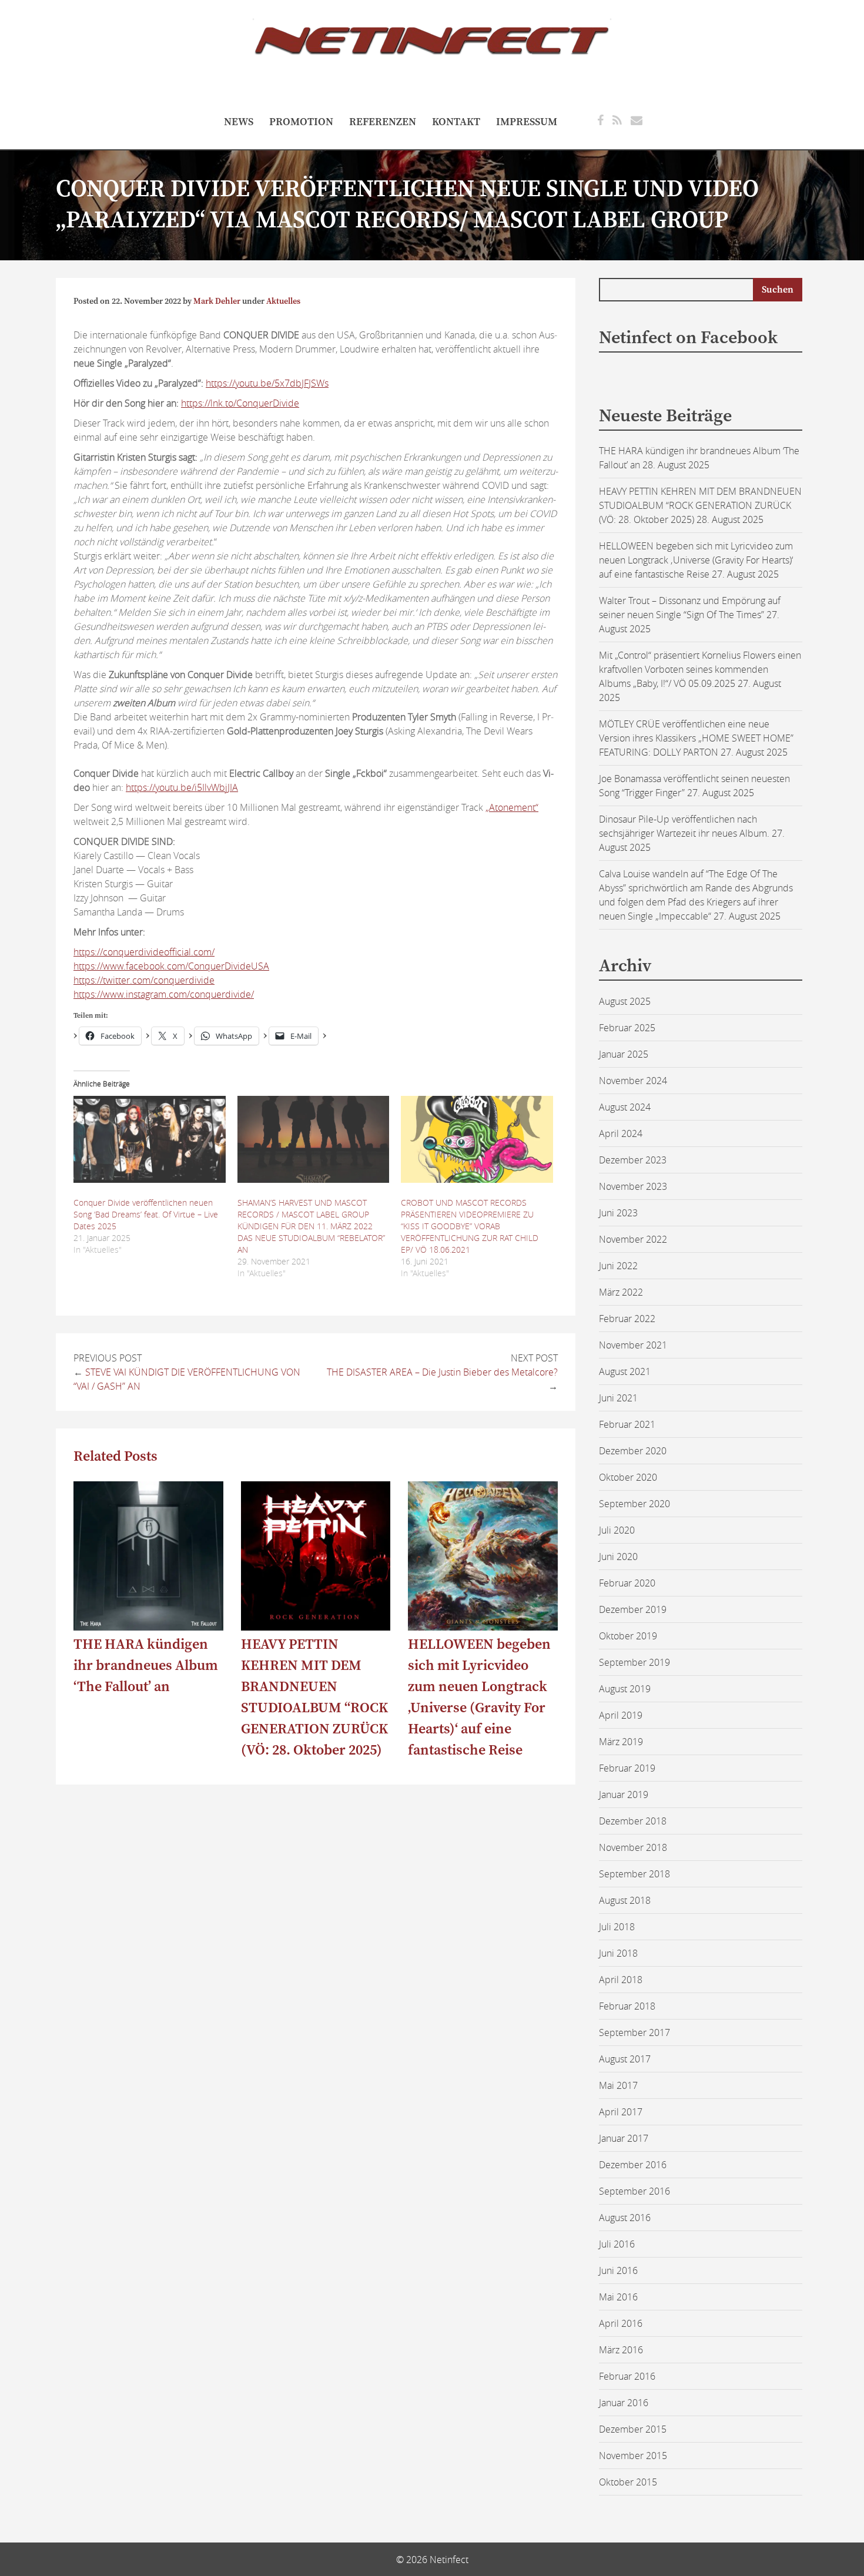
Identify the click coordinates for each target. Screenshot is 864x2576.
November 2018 (633, 1847)
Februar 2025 (627, 1028)
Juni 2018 (618, 1953)
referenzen (383, 122)
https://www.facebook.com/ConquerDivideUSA (171, 966)
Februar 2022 (627, 1319)
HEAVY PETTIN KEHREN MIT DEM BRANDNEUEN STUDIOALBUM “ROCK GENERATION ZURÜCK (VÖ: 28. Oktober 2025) (700, 505)
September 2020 (634, 1504)
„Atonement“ (512, 807)
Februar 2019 (627, 1768)
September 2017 (634, 2032)
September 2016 (634, 2191)
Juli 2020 (617, 1530)
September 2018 (634, 1874)
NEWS (239, 122)
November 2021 (633, 1345)
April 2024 (621, 1133)
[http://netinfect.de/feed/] (617, 120)
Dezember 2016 (633, 2165)
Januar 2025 (624, 1054)
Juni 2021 (618, 1398)
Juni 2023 (618, 1213)
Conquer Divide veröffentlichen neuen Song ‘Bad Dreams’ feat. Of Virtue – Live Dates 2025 (146, 1214)
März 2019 (621, 1742)
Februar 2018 (627, 2006)
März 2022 (621, 1292)
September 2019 (634, 1662)
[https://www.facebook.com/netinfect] (600, 120)
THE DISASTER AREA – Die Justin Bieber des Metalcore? (442, 1372)
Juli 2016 (617, 2244)
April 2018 (621, 1980)
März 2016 (621, 2350)
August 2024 (625, 1107)
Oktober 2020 (628, 1477)
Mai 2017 (618, 2085)
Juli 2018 (617, 1927)
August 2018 (625, 1900)
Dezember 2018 (633, 1821)
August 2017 (625, 2059)
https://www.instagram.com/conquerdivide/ (164, 994)
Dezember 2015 (633, 2429)
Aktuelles (283, 301)
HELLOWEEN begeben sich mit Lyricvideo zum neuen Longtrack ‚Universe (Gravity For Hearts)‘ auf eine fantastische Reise (696, 560)
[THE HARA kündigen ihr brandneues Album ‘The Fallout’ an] (148, 1627)
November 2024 (633, 1081)
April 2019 (621, 1715)
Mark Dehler (217, 301)
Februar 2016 (627, 2376)
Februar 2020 (627, 1583)
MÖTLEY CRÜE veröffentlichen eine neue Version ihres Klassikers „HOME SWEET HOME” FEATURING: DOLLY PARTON (696, 738)
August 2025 (625, 1001)
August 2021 (625, 1371)
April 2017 (621, 2112)
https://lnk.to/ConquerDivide (240, 403)
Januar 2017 (624, 2138)
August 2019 (625, 1689)
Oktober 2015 (628, 2482)
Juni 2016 (618, 2270)
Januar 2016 (624, 2403)
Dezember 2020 (633, 1451)
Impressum (527, 122)
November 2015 (633, 2456)
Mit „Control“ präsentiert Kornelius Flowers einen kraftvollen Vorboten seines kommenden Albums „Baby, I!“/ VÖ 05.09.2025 (700, 669)
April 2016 (621, 2323)
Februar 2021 (627, 1424)
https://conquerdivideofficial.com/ (144, 952)
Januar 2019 (624, 1795)
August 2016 (625, 2218)
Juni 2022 (618, 1266)
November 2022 (633, 1239)
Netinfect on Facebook (688, 338)
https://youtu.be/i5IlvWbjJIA (182, 787)
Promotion (301, 122)
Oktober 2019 (628, 1636)
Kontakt (456, 122)
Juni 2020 (618, 1557)
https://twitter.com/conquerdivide (144, 980)
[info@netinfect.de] (637, 120)
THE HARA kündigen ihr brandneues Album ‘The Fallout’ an (146, 1666)
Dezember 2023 (633, 1160)
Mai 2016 (618, 2297)
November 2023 (633, 1186)
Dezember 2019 (633, 1609)
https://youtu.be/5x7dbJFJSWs (267, 383)
